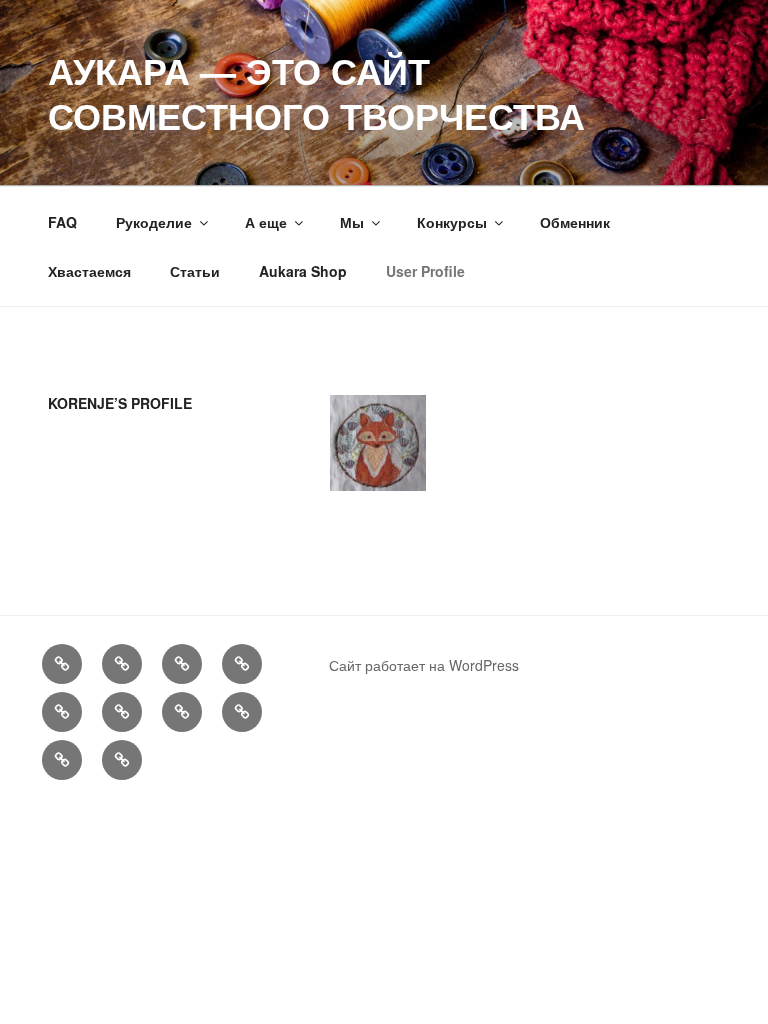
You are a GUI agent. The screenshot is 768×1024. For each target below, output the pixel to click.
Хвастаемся (89, 271)
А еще (266, 222)
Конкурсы (452, 222)
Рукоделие (154, 222)
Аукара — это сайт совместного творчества (316, 92)
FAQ (62, 222)
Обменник (575, 222)
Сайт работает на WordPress (424, 665)
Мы (352, 222)
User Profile (425, 271)
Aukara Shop (303, 271)
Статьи (195, 271)
